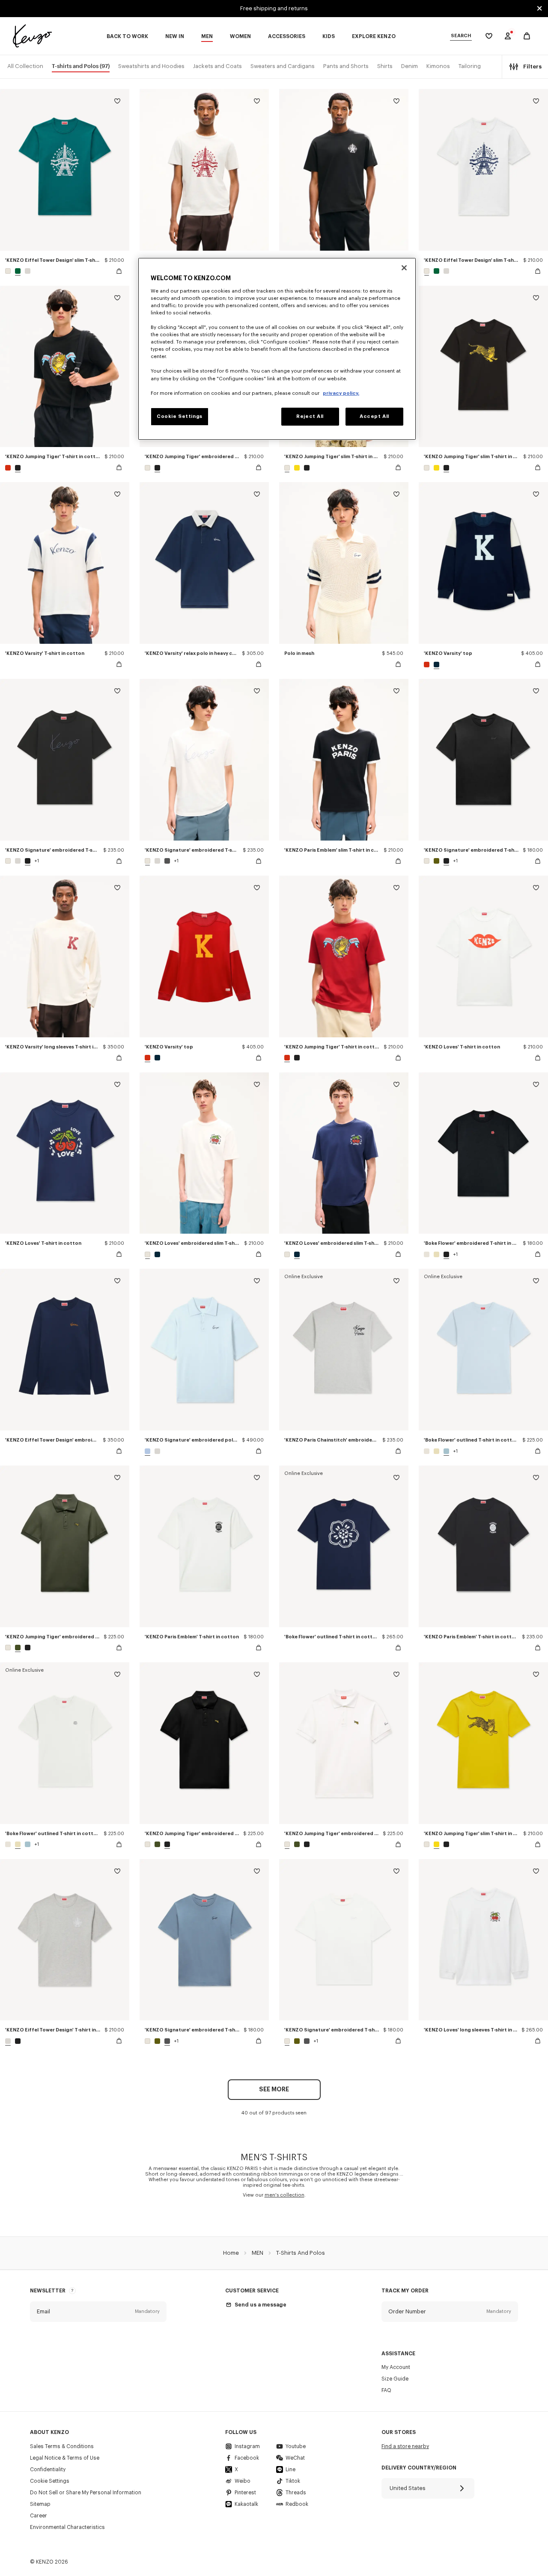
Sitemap (40, 2504)
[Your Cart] (527, 36)
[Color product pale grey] (27, 271)
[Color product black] (17, 468)
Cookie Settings (50, 2481)
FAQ (386, 2390)
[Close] (404, 268)
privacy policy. (341, 393)
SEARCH (461, 36)
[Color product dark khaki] (18, 1648)
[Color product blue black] (435, 665)
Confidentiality (48, 2469)
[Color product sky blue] (149, 1451)
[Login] (508, 36)
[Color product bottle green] (18, 271)
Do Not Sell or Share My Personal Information (86, 2493)
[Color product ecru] (436, 1254)
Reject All (310, 416)
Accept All (374, 416)
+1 (37, 861)
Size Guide (395, 2379)
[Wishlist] (117, 102)
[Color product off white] (9, 271)
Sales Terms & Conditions (62, 2446)
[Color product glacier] (446, 1451)
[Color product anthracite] (167, 861)
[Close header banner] (539, 9)
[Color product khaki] (436, 861)
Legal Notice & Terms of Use (65, 2458)
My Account (396, 2367)
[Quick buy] (119, 271)
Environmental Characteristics (67, 2527)
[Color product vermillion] (9, 468)
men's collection (284, 2195)
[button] (98, 2312)
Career (39, 2516)
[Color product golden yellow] (297, 468)
